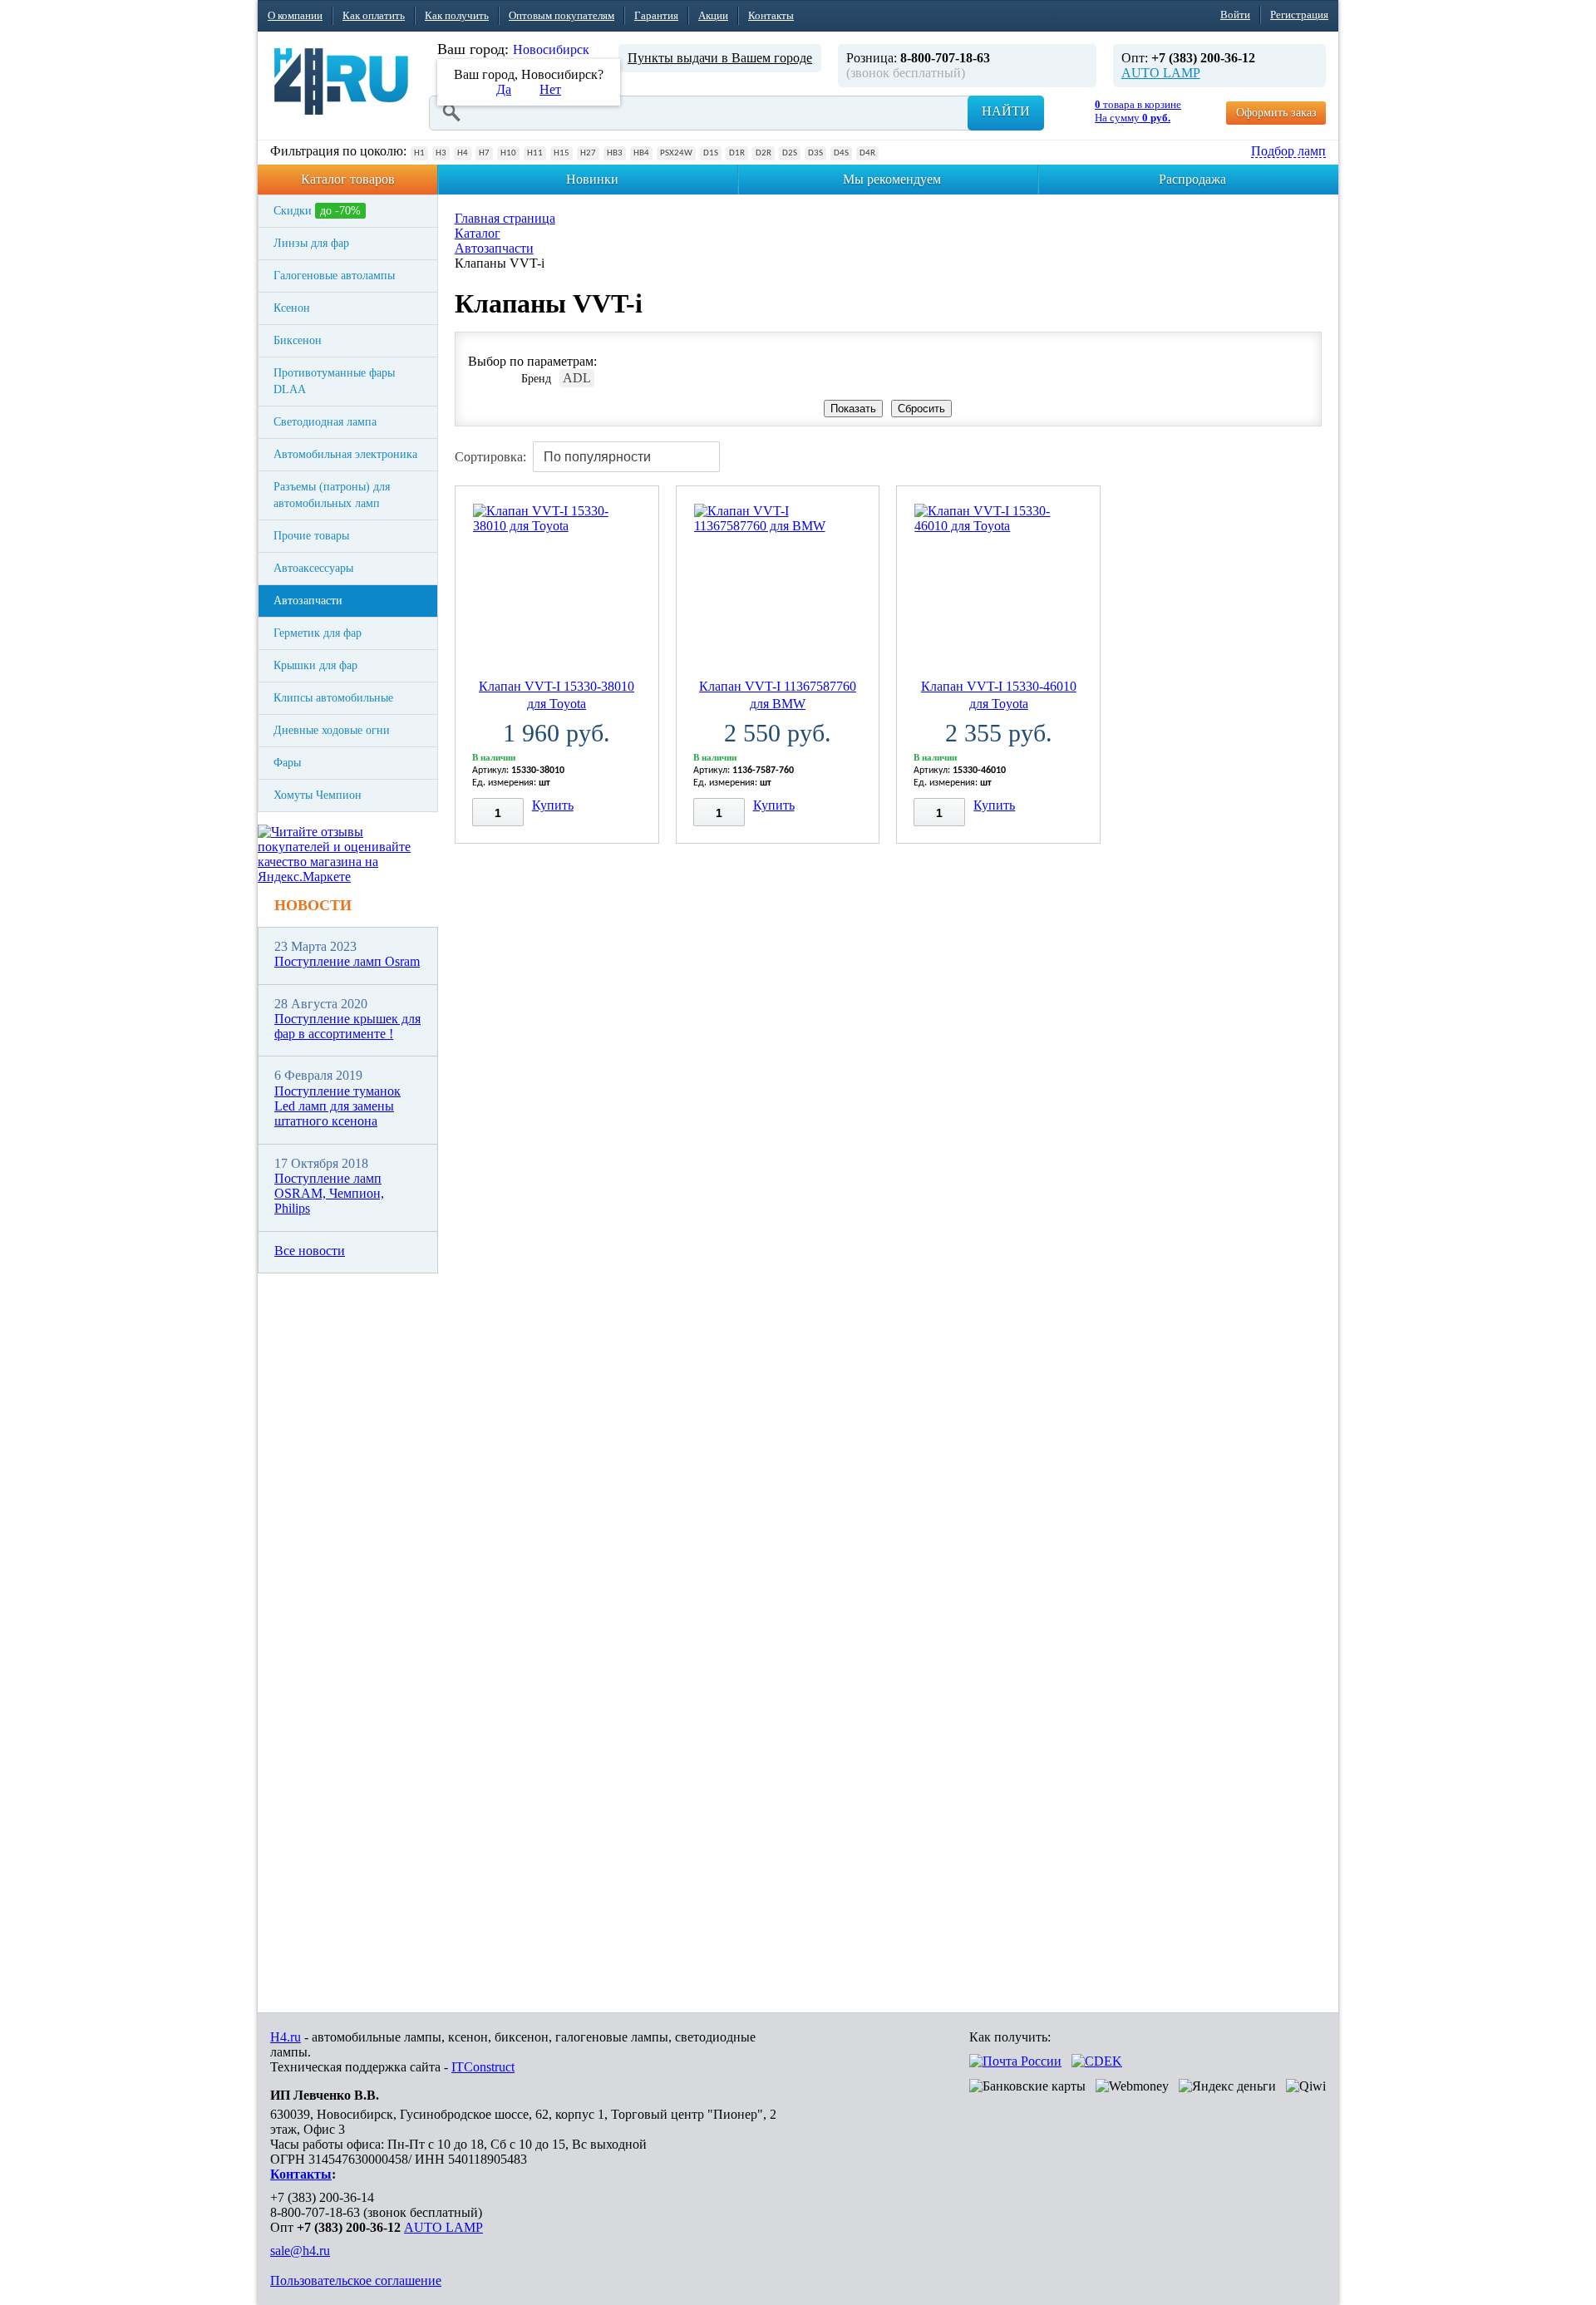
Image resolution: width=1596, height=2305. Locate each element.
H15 (562, 153)
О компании (295, 15)
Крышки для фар (315, 665)
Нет (550, 89)
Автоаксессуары (313, 568)
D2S (790, 153)
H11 (535, 153)
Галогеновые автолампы (334, 276)
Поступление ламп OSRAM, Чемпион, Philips (329, 1194)
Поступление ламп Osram (347, 961)
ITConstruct (483, 2067)
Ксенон (292, 308)
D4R (867, 153)
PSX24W (676, 153)
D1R (737, 153)
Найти (1006, 111)
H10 (508, 153)
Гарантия (656, 15)
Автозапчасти (308, 601)
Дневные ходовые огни (332, 730)
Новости (313, 905)
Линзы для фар (311, 243)
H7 (484, 153)
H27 (588, 153)
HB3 (615, 153)
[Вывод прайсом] (1312, 451)
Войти (1235, 15)
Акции (713, 15)
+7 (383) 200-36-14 (322, 2197)
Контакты (771, 15)
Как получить (457, 15)
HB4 (641, 153)
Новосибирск (551, 49)
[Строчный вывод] (1280, 451)
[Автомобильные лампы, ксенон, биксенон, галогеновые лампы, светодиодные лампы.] (341, 81)
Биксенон (298, 340)
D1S (711, 153)
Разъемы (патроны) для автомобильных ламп (332, 495)
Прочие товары (311, 536)
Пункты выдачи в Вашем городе (720, 58)
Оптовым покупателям (562, 15)
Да (504, 89)
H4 (463, 153)
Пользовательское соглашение (356, 2280)
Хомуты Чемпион (318, 795)
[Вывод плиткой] (1249, 451)
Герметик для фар (318, 633)
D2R (764, 153)
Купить (553, 805)
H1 (419, 153)
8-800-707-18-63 (315, 2212)
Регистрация (1299, 15)
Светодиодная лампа (325, 422)
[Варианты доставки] (1015, 2061)
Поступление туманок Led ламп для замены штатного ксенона (337, 1106)
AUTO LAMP (1161, 73)
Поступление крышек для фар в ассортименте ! (347, 1026)
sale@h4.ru (300, 2251)
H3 (441, 153)
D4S (841, 153)
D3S (815, 153)
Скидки (317, 211)
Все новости (310, 1251)
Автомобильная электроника (345, 454)
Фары (287, 763)
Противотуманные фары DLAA (334, 381)
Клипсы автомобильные (333, 698)
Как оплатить (374, 15)
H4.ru (286, 2037)
